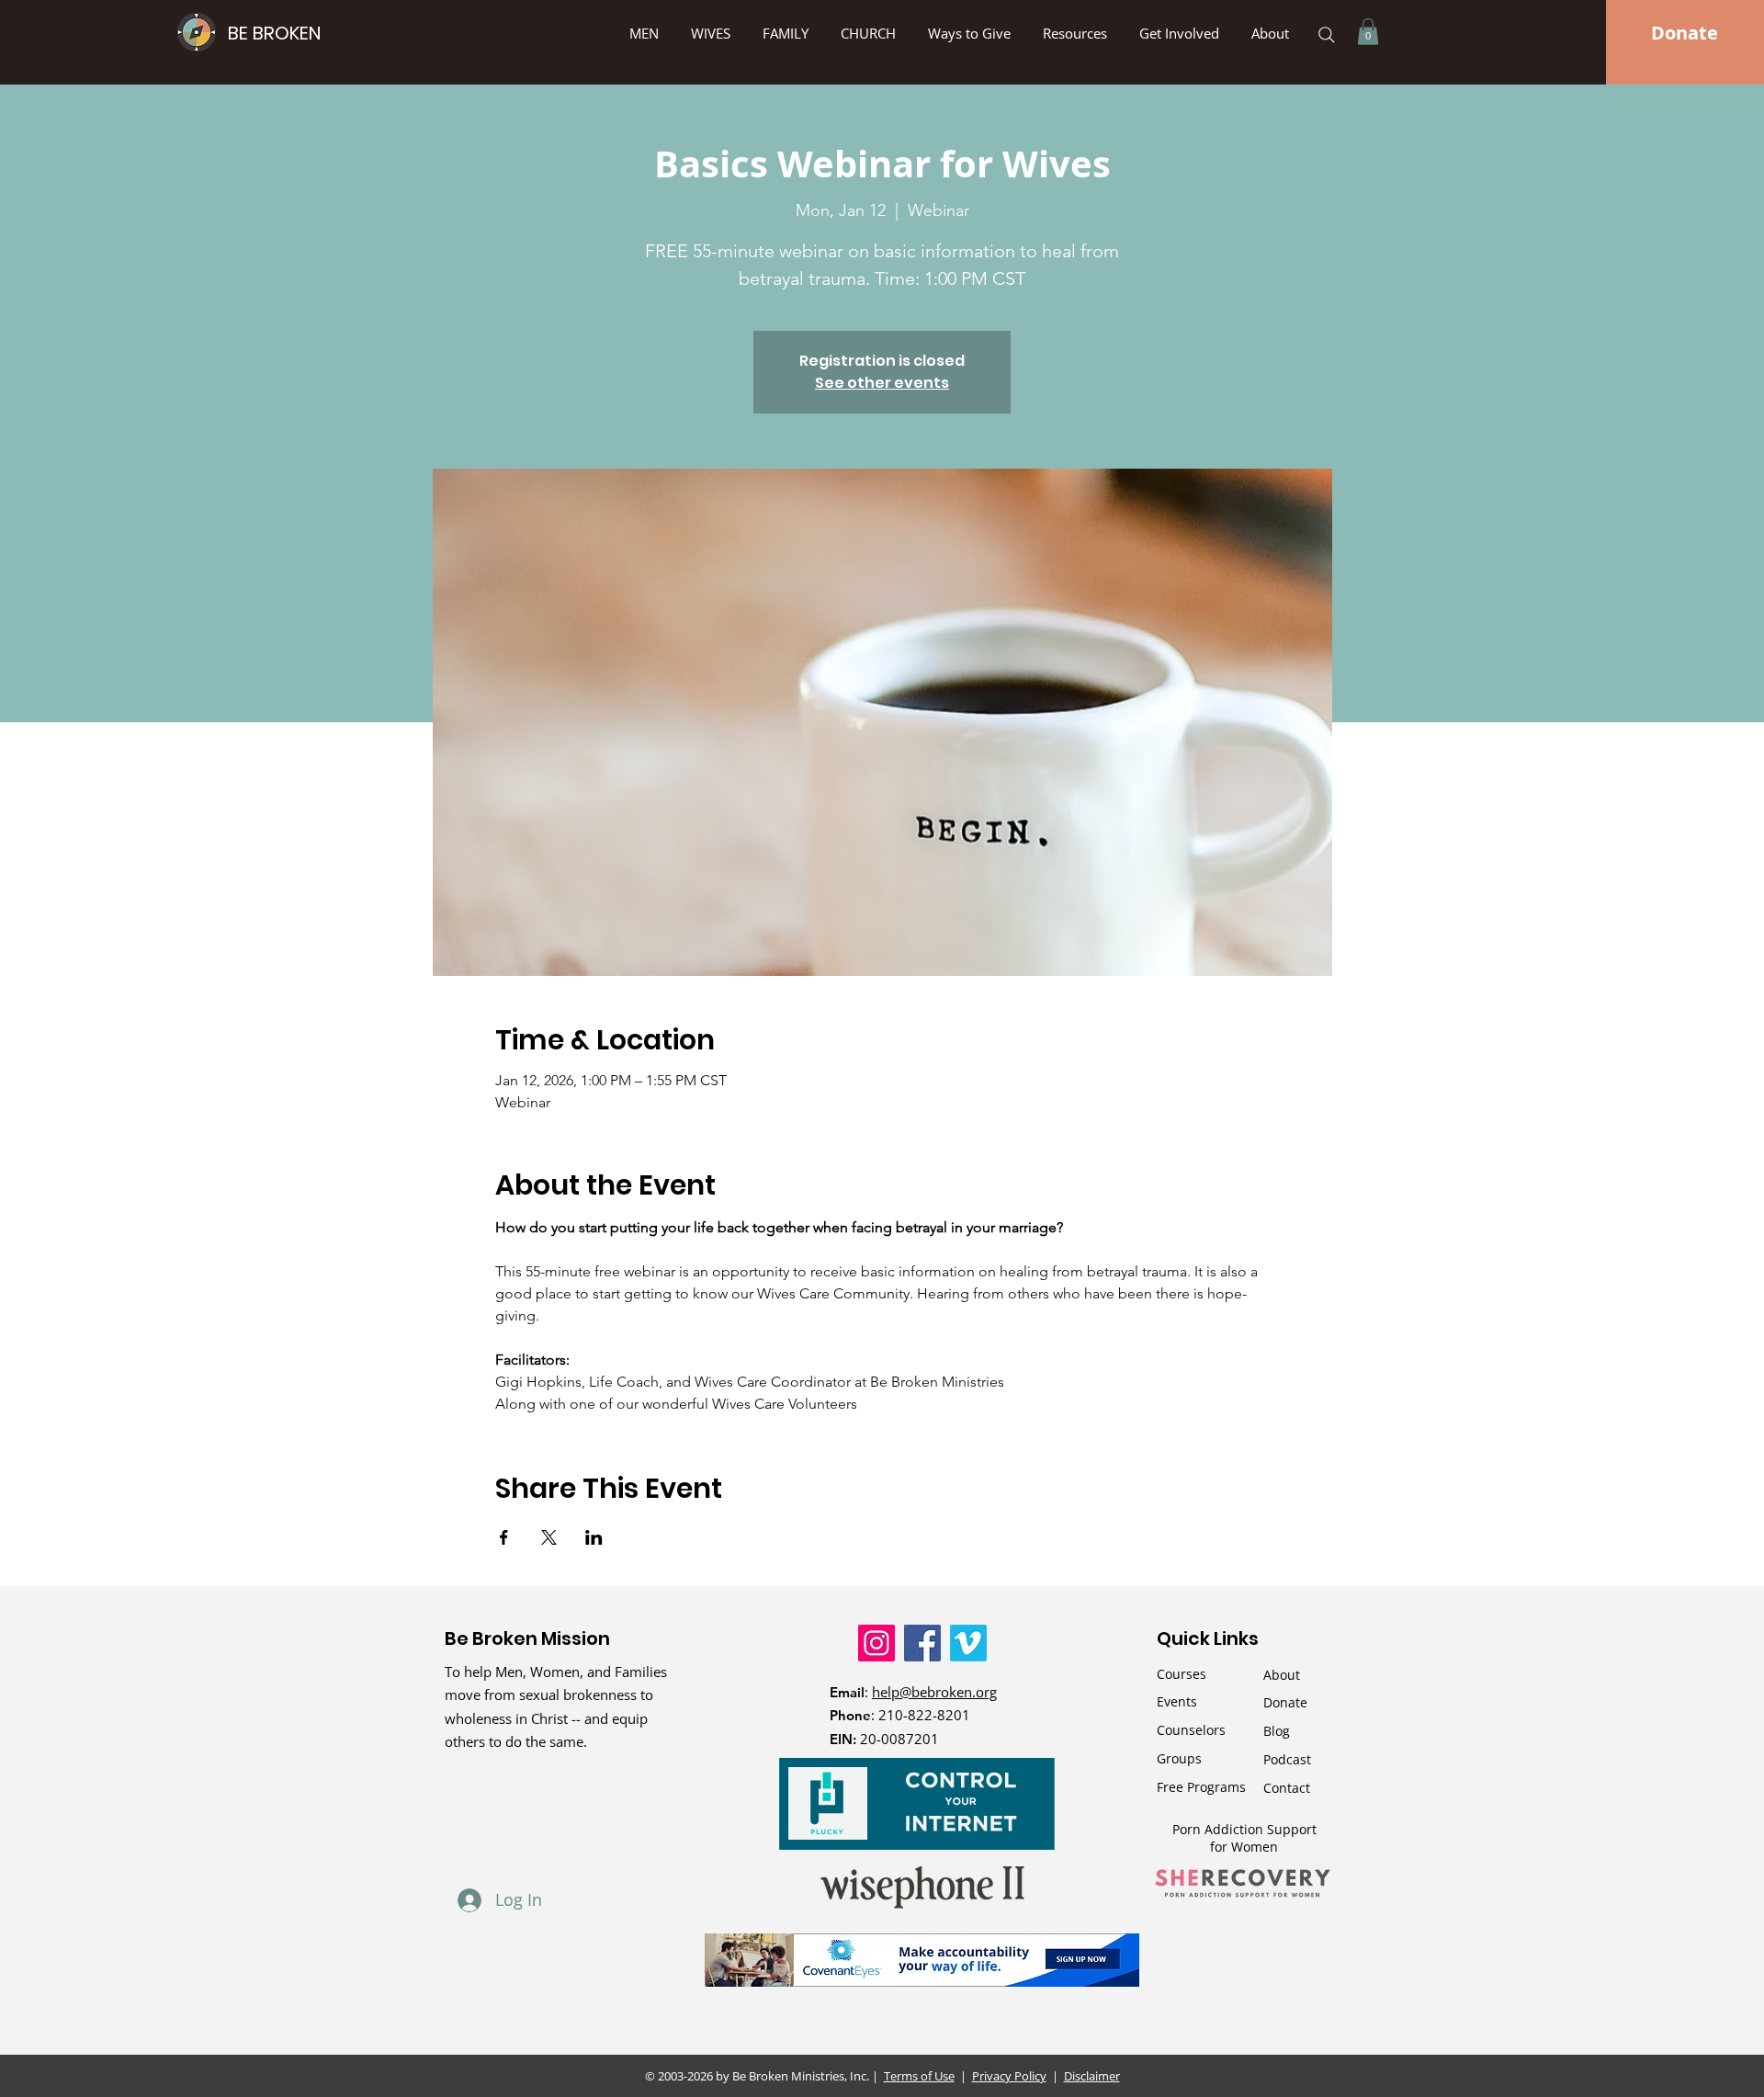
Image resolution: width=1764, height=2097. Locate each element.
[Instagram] (876, 1643)
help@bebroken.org (934, 1692)
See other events (882, 383)
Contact (1287, 1788)
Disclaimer (1092, 2076)
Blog (1277, 1731)
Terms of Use (919, 2076)
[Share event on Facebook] (504, 1537)
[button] (972, 33)
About (1282, 1675)
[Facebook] (922, 1643)
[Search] (1327, 35)
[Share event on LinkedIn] (594, 1537)
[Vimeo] (968, 1643)
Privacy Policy (1009, 2076)
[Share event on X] (549, 1537)
